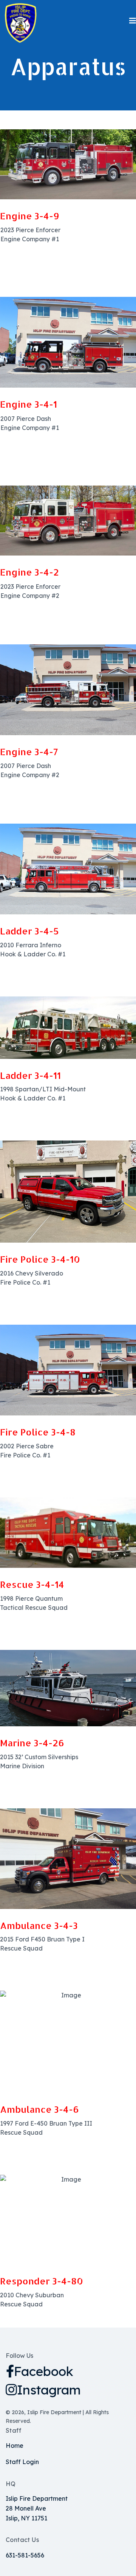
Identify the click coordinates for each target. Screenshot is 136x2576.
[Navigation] (133, 21)
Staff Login (22, 2462)
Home (15, 2446)
